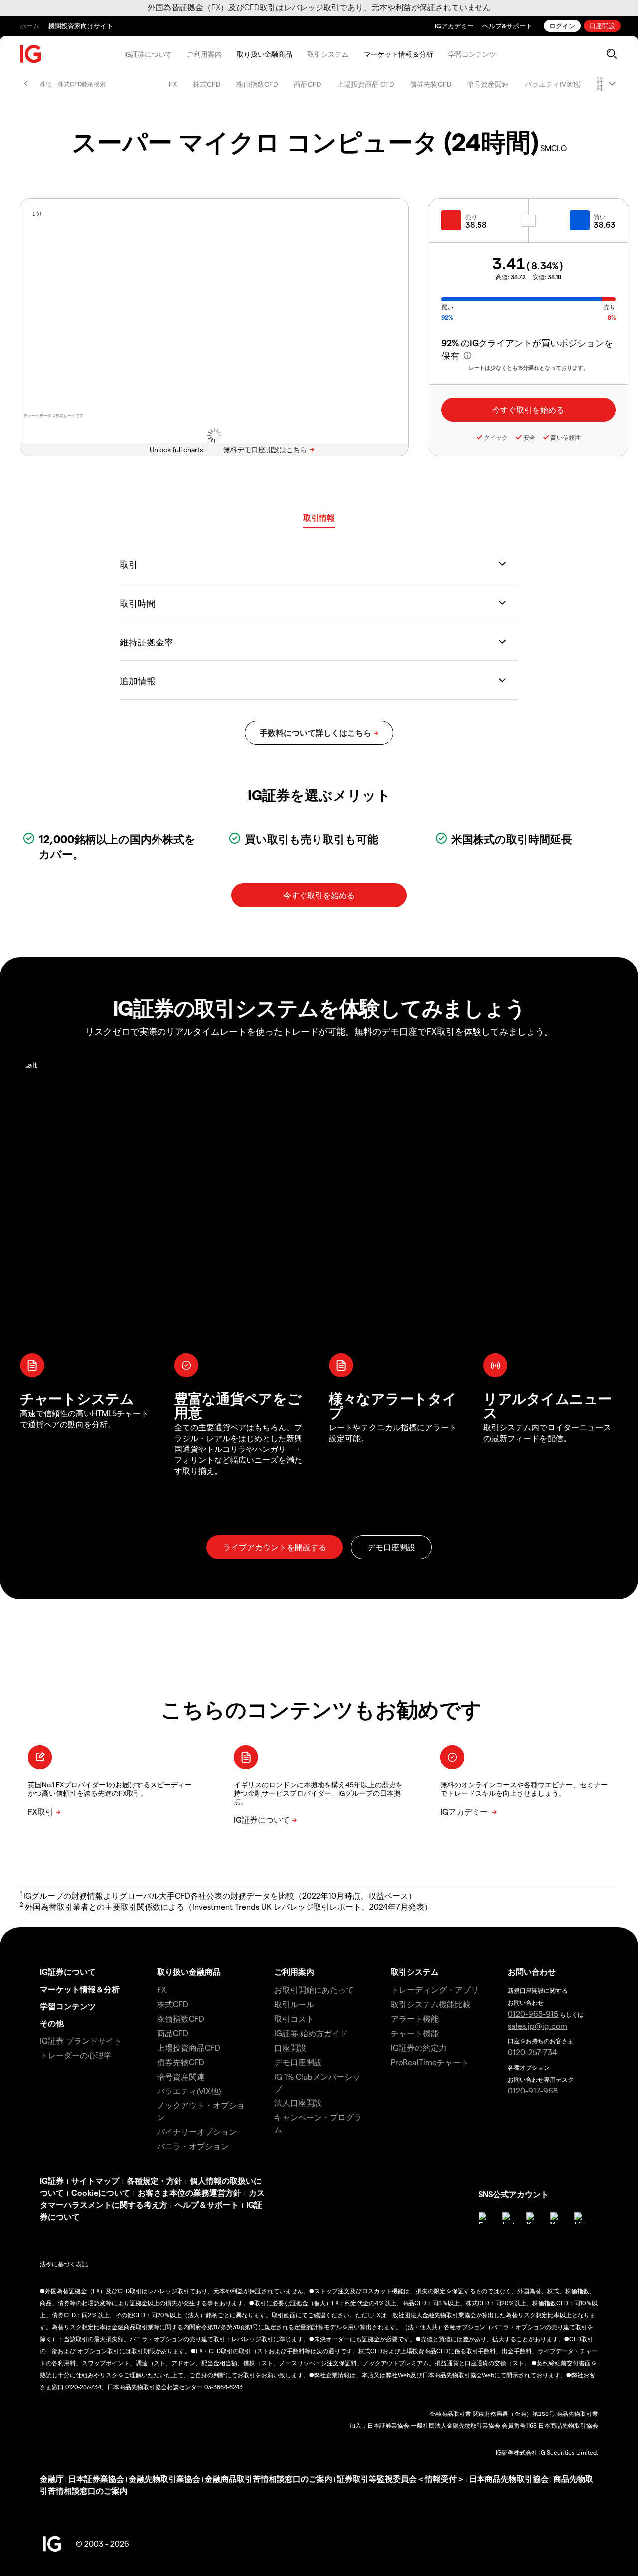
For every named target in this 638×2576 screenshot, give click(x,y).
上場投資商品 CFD (365, 84)
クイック (496, 437)
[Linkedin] (580, 2218)
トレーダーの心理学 (76, 2055)
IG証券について (148, 54)
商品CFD (307, 84)
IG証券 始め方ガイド (311, 2033)
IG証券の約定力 (419, 2047)
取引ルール (294, 2004)
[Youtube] (556, 2218)
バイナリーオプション (197, 2132)
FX (173, 84)
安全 (529, 437)
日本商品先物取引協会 (509, 2479)
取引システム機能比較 (431, 2004)
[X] (532, 2218)
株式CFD (207, 84)
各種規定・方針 (155, 2180)
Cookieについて (101, 2192)
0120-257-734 (533, 2052)
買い (600, 217)
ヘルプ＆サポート (207, 2204)
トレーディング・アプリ (435, 1990)
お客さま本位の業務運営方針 (189, 2192)
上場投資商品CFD (189, 2047)
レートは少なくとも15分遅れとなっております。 (529, 368)
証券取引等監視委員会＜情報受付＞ (401, 2479)
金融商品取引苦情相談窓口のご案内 (269, 2479)
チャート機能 (415, 2033)
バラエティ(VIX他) (553, 84)
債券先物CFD (430, 84)
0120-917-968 (533, 2090)
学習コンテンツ (472, 54)
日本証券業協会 (96, 2479)
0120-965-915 (533, 2013)
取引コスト (294, 2018)
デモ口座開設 (298, 2062)
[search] (611, 54)
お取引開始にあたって (314, 1990)
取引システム (328, 54)
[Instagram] (508, 2218)
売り (471, 217)
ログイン (562, 26)
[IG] (31, 54)
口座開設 (602, 26)
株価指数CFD (257, 84)
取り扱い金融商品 (264, 54)
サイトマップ (95, 2180)
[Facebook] (484, 2218)
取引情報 (319, 518)
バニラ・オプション (193, 2146)
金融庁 (52, 2479)
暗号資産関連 (488, 84)
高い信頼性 (566, 437)
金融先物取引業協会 (164, 2479)
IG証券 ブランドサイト (81, 2040)
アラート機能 (415, 2018)
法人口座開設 (298, 2103)
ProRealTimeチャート (430, 2062)
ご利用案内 (204, 54)
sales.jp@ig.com (538, 2025)
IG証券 (52, 2180)
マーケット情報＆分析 (399, 54)
